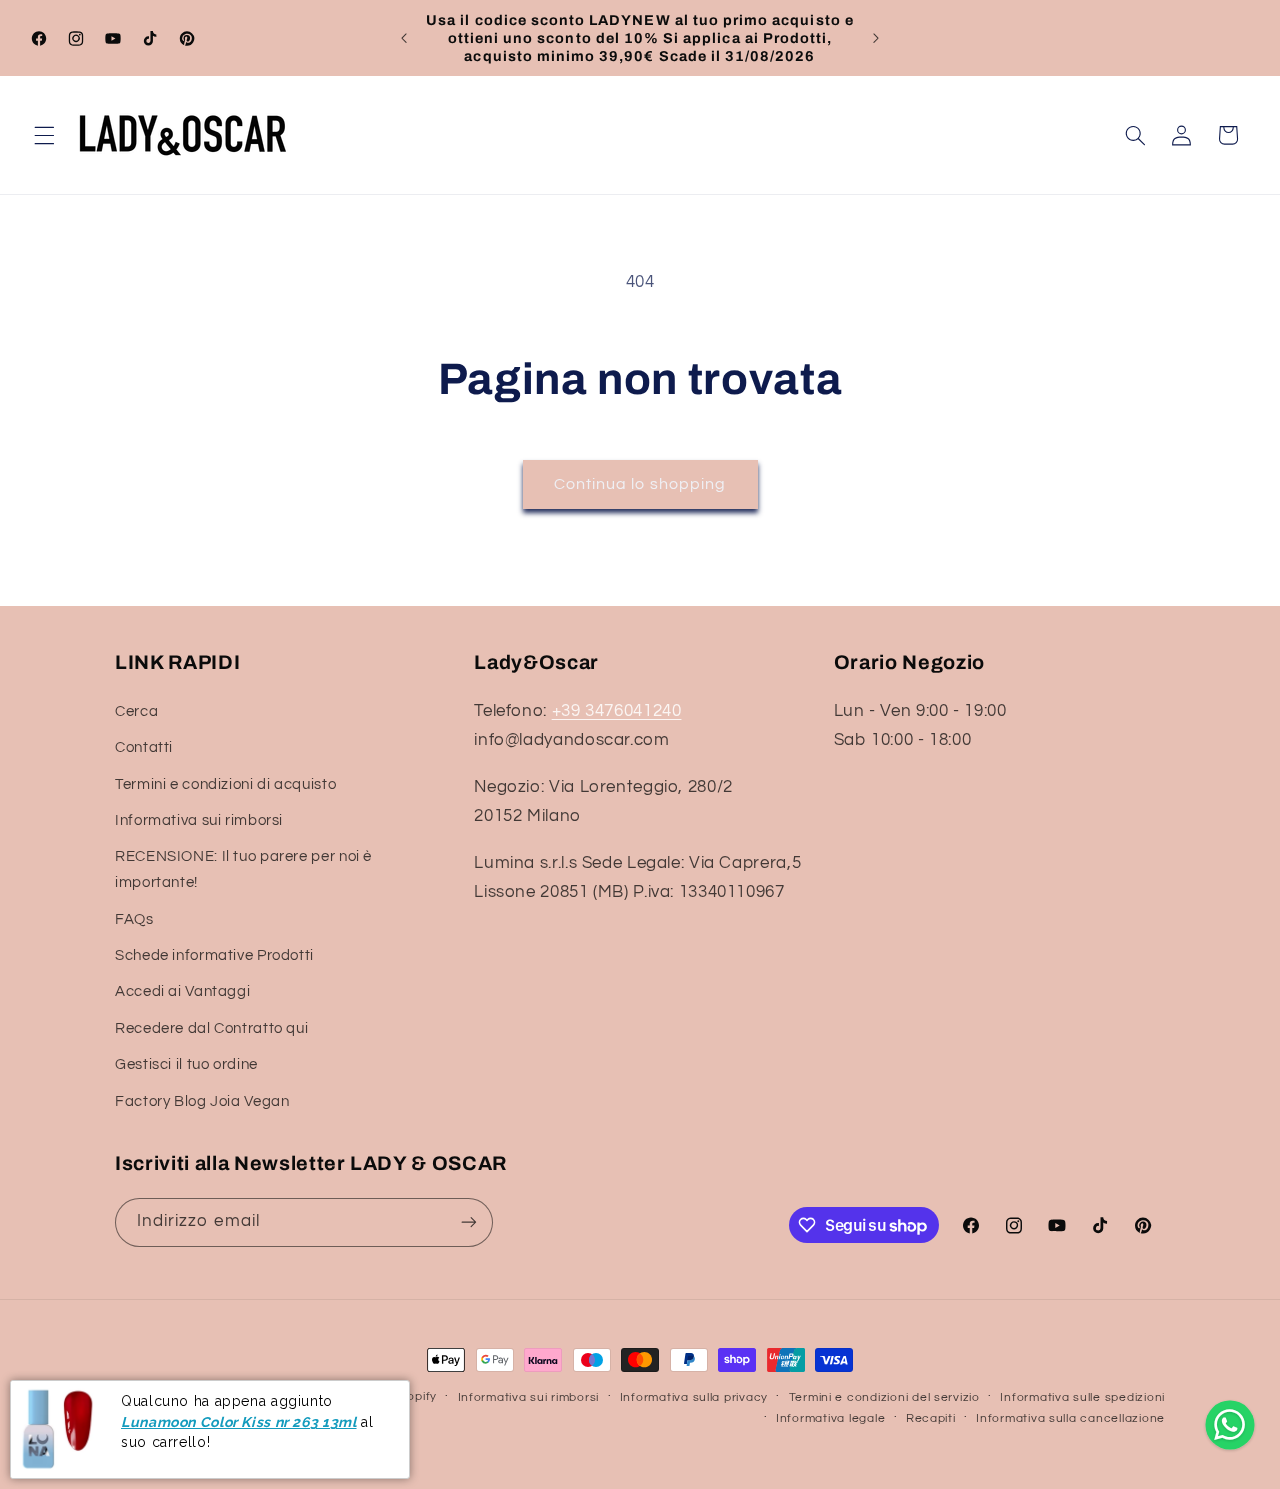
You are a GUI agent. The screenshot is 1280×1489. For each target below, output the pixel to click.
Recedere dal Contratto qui (211, 1028)
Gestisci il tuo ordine (186, 1064)
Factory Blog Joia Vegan (202, 1101)
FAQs (134, 919)
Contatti (144, 747)
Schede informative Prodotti (214, 955)
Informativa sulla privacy (694, 1397)
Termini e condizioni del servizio (884, 1397)
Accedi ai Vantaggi (182, 991)
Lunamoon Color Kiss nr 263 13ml (239, 1422)
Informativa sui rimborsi (199, 820)
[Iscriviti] (469, 1222)
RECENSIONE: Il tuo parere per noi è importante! (243, 869)
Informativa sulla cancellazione (1070, 1418)
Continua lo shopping (640, 484)
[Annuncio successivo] (876, 38)
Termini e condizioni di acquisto (225, 784)
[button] (44, 135)
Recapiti (931, 1418)
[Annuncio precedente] (404, 38)
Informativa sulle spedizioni (1082, 1397)
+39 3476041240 (617, 711)
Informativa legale (830, 1418)
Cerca (136, 711)
